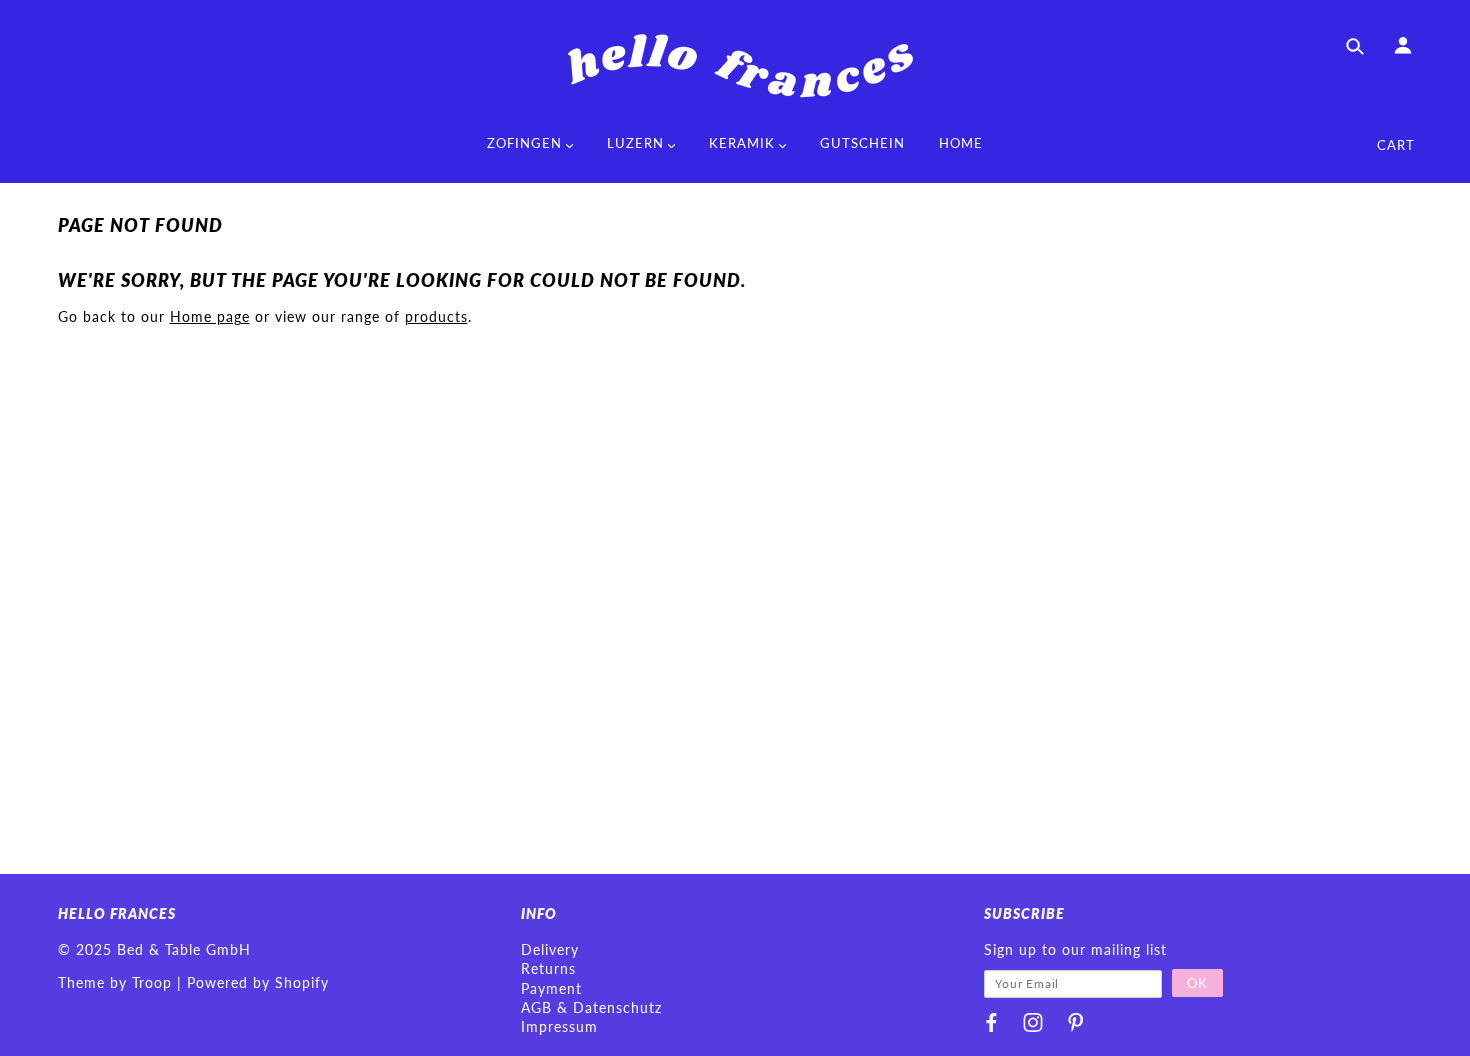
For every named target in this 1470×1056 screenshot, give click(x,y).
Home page (210, 316)
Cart (1396, 145)
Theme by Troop (115, 982)
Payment (551, 988)
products (436, 316)
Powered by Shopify (258, 982)
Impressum (559, 1026)
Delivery (550, 949)
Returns (548, 968)
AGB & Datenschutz (591, 1007)
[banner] (735, 65)
